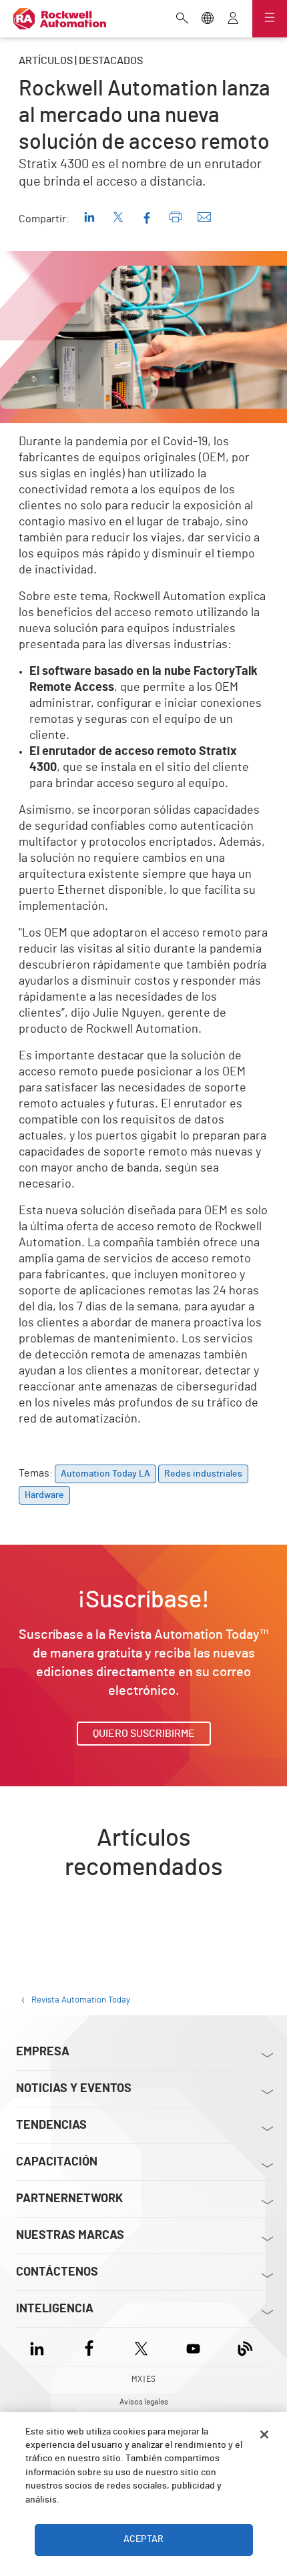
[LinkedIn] (40, 2347)
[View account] (233, 19)
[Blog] (245, 2347)
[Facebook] (89, 2347)
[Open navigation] (270, 19)
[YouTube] (193, 2347)
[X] (141, 2347)
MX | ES (143, 2379)
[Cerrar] (264, 2434)
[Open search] (182, 19)
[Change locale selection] (208, 19)
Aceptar (143, 2539)
